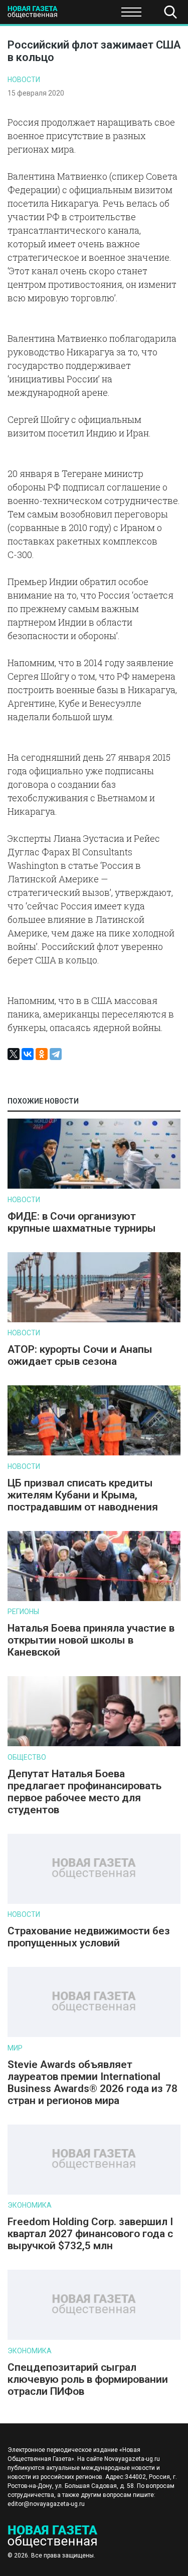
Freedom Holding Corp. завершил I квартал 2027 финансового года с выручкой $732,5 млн (90, 2234)
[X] (14, 1054)
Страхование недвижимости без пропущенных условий (89, 1937)
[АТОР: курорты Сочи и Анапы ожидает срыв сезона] (94, 1320)
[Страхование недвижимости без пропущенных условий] (94, 1902)
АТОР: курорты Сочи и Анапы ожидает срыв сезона (80, 1355)
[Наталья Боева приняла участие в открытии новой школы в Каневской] (94, 1599)
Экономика (30, 2205)
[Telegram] (56, 1054)
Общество (86, 15)
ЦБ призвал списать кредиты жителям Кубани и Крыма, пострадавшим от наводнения (83, 1495)
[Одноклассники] (42, 1054)
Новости (24, 80)
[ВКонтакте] (28, 1054)
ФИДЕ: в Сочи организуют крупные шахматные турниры (82, 1222)
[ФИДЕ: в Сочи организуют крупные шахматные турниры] (94, 1186)
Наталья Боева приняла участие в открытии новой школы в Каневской (91, 1640)
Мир (15, 2048)
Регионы (23, 1612)
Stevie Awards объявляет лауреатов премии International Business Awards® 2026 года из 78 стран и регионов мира (92, 2083)
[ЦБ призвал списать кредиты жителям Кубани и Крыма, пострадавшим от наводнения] (94, 1453)
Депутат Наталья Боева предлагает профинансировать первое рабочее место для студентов (84, 1792)
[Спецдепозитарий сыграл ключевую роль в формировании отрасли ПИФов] (94, 2338)
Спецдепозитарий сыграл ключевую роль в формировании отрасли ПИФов (88, 2379)
